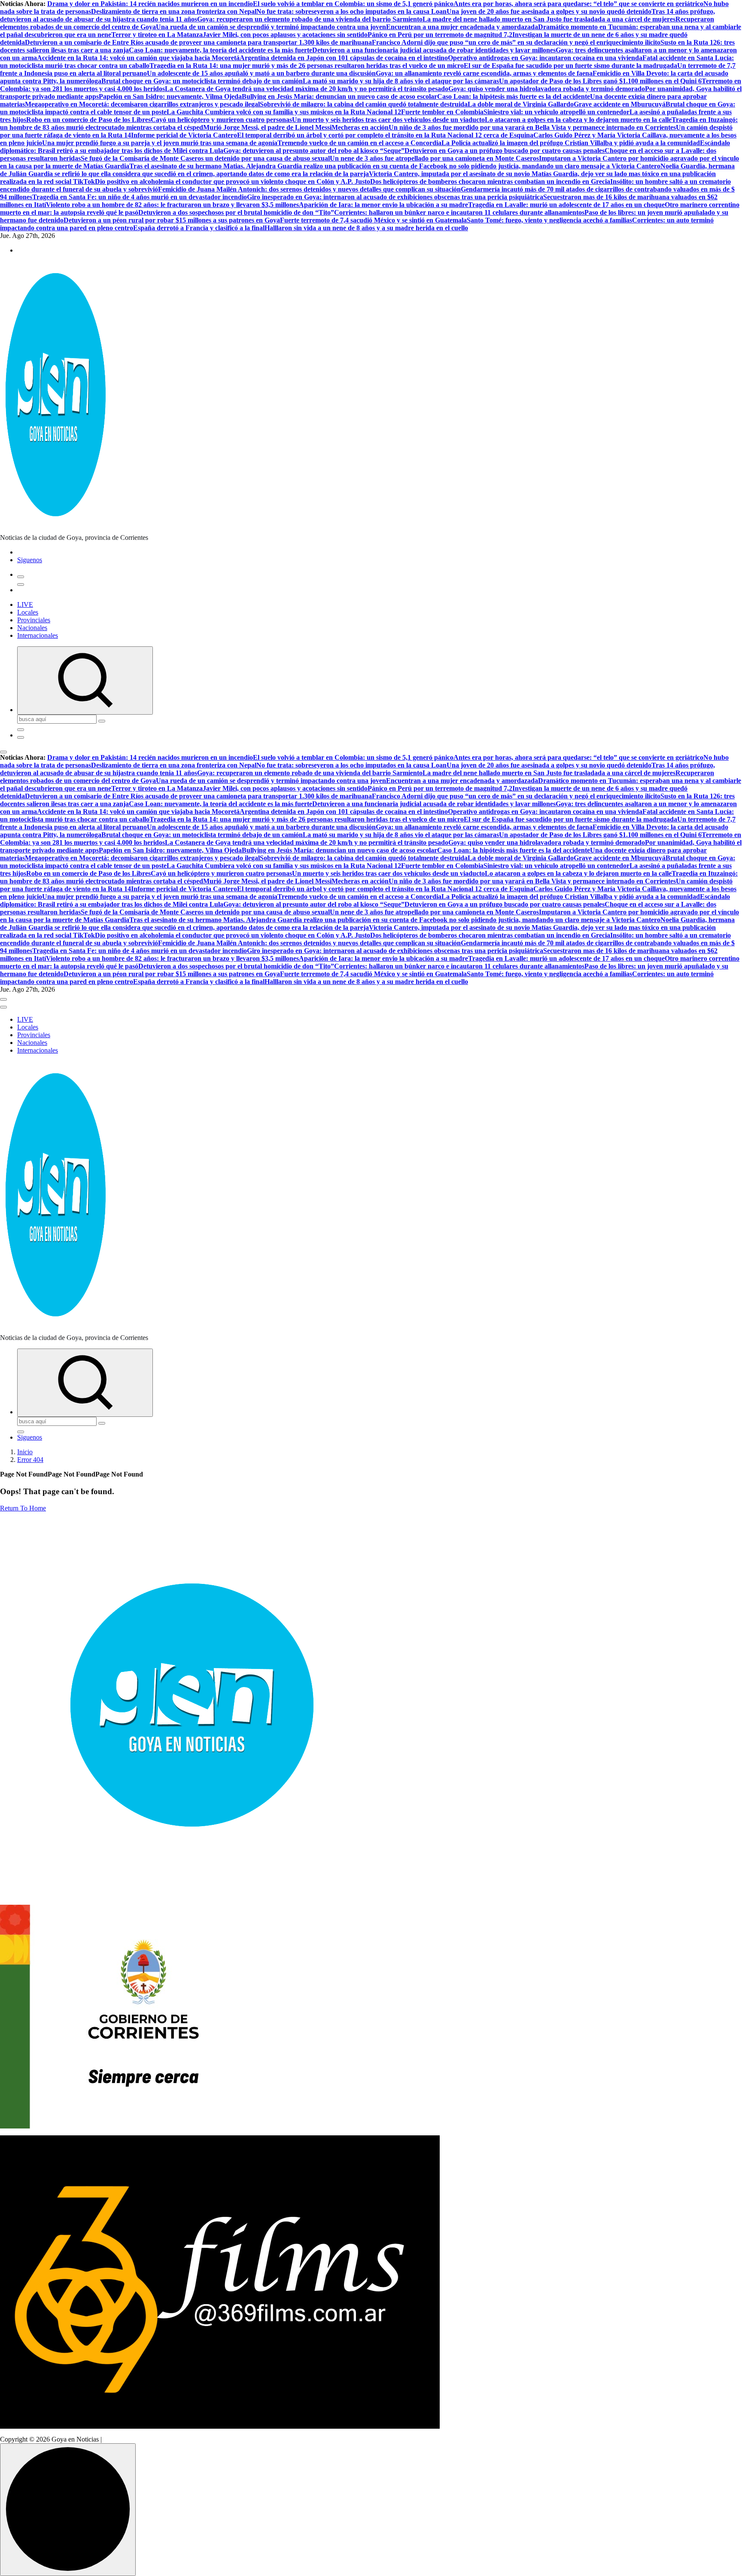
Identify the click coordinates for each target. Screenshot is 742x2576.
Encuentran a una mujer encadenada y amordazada (462, 27)
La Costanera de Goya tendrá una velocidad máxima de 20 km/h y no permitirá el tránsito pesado (307, 89)
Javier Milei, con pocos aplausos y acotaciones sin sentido (285, 35)
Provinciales (34, 620)
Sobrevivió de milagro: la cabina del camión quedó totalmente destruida (364, 104)
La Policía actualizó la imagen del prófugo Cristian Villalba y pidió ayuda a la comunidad (571, 143)
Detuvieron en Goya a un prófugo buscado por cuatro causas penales (505, 151)
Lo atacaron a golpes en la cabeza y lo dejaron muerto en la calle (578, 120)
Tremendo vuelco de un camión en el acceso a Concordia (359, 143)
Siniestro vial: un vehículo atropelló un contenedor (556, 112)
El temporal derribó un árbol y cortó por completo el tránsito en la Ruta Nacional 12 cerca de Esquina (385, 135)
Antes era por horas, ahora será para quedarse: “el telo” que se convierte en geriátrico (578, 4)
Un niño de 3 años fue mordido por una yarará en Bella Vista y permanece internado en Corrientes (532, 127)
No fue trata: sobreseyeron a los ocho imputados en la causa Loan (351, 11)
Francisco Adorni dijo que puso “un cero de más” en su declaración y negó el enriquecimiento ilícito (516, 42)
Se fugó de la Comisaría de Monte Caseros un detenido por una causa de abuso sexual (205, 158)
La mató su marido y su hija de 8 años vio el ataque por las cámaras (401, 81)
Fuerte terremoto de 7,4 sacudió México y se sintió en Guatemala (373, 220)
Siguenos (30, 560)
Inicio (25, 1452)
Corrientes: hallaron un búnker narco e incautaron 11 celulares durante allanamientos (459, 212)
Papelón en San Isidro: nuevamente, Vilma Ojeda (170, 96)
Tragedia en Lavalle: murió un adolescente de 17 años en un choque (566, 205)
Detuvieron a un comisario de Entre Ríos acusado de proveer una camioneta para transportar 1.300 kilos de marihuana (198, 42)
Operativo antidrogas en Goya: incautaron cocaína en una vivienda (545, 58)
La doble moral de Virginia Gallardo (521, 104)
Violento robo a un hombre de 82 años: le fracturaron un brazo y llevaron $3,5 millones (172, 205)
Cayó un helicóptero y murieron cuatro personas (221, 120)
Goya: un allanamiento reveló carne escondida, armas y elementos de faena (484, 73)
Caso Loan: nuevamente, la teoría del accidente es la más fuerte (220, 50)
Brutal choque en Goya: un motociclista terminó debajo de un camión (202, 81)
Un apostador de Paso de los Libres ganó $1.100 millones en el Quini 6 (600, 81)
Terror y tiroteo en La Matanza (157, 35)
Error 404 (30, 1460)
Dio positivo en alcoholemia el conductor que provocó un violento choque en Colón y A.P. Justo (233, 181)
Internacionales (38, 635)
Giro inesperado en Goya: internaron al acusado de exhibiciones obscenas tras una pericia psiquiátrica (395, 197)
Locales (28, 612)
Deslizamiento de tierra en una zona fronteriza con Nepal (174, 11)
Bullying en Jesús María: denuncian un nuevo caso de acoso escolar (339, 96)
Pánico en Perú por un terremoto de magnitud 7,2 (440, 35)
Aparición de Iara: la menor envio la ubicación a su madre (383, 205)
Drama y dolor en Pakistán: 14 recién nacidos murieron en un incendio (150, 4)
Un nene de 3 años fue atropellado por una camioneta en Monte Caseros (434, 158)
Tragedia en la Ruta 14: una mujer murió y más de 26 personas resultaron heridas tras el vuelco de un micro (307, 65)
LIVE (25, 604)
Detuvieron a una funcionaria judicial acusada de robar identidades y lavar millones (434, 50)
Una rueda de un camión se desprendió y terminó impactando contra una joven (271, 27)
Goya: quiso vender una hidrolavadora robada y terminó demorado (547, 89)
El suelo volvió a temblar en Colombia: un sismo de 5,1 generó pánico (353, 4)
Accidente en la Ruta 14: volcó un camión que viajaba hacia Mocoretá (138, 58)
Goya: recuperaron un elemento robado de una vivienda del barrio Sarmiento (310, 19)
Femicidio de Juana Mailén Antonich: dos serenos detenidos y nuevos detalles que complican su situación (309, 189)
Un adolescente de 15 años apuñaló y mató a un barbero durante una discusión (261, 73)
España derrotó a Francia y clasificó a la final (199, 228)
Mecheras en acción (360, 127)
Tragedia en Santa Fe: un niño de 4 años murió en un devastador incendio (140, 197)
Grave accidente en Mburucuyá (620, 104)
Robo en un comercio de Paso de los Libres (88, 120)
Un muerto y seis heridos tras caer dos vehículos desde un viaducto (388, 120)
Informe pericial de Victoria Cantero (184, 135)
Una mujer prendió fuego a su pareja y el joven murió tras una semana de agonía (160, 143)
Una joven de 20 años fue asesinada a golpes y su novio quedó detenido (549, 11)
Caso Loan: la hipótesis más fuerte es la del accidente (514, 96)
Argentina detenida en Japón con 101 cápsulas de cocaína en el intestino (344, 58)
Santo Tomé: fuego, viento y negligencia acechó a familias (549, 220)
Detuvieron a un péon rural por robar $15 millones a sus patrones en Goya (172, 220)
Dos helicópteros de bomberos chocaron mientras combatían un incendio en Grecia (490, 181)
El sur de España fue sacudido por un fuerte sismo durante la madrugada (570, 65)
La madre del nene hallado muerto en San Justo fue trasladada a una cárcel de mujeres (549, 19)
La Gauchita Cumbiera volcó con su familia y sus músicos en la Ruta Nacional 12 (284, 112)
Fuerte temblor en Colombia (442, 112)
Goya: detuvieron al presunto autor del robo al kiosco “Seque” (314, 151)
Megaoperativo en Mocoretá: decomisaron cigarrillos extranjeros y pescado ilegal (142, 104)
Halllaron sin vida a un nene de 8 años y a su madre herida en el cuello (366, 228)
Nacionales (32, 628)
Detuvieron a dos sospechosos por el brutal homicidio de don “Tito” (236, 212)
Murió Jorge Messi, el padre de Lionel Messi (267, 127)
